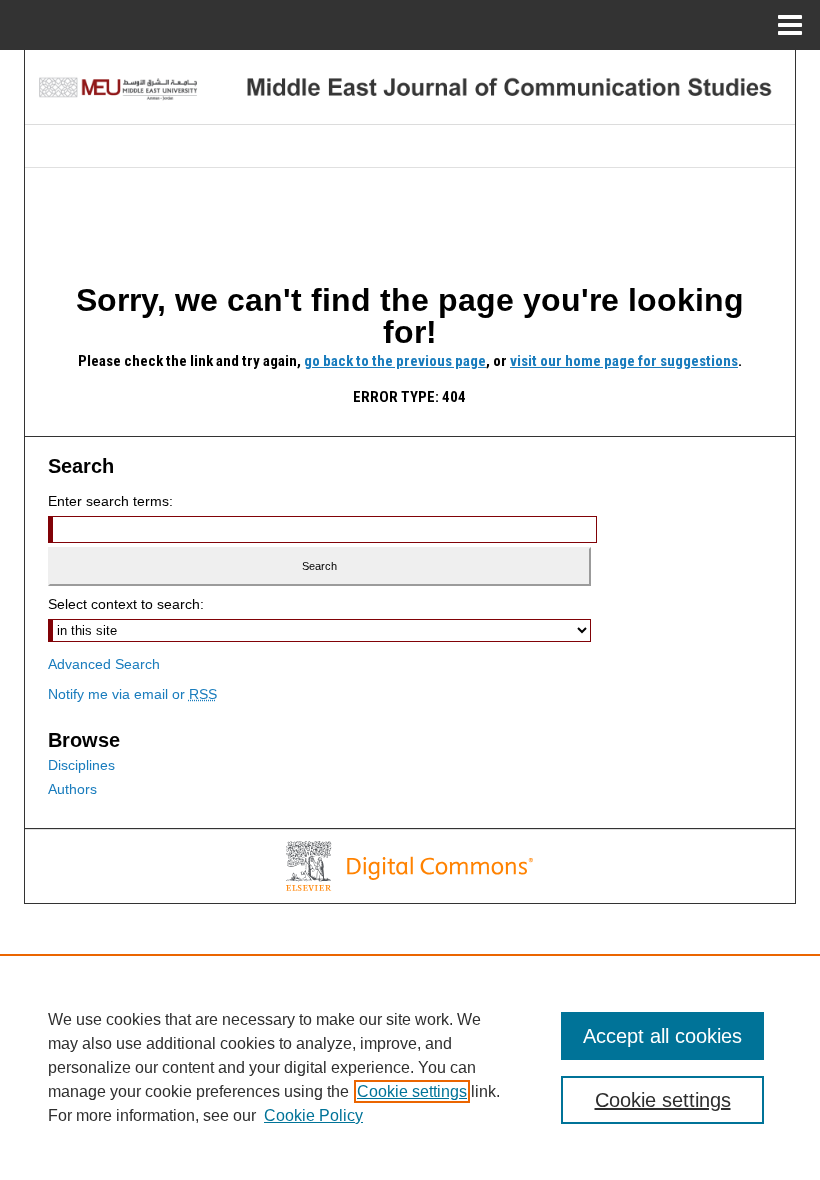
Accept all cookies (662, 1036)
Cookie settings (412, 1091)
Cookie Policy (313, 1115)
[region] (410, 1067)
